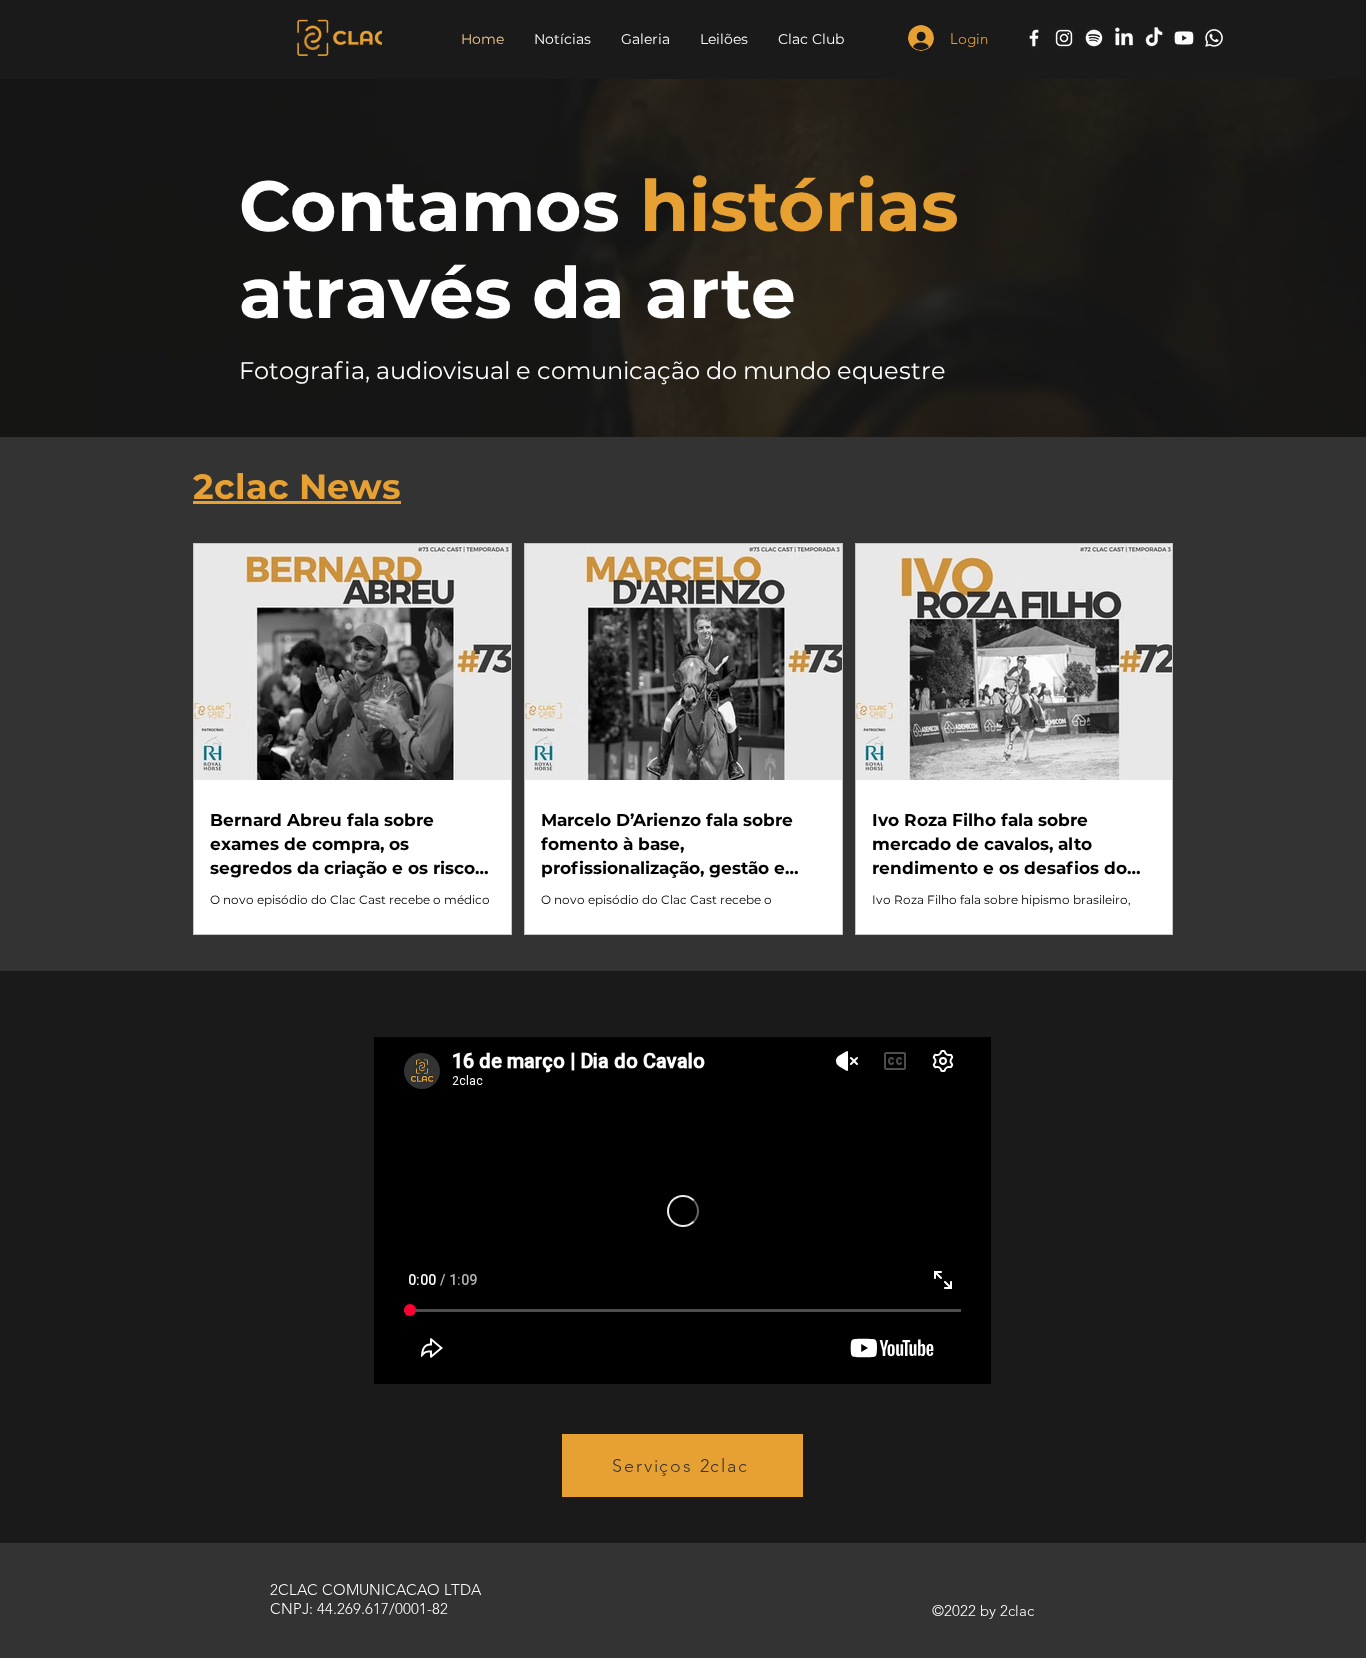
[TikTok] (1154, 38)
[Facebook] (1034, 38)
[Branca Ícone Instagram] (1064, 38)
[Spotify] (1094, 38)
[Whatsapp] (1214, 38)
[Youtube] (1184, 38)
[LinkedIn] (1124, 38)
